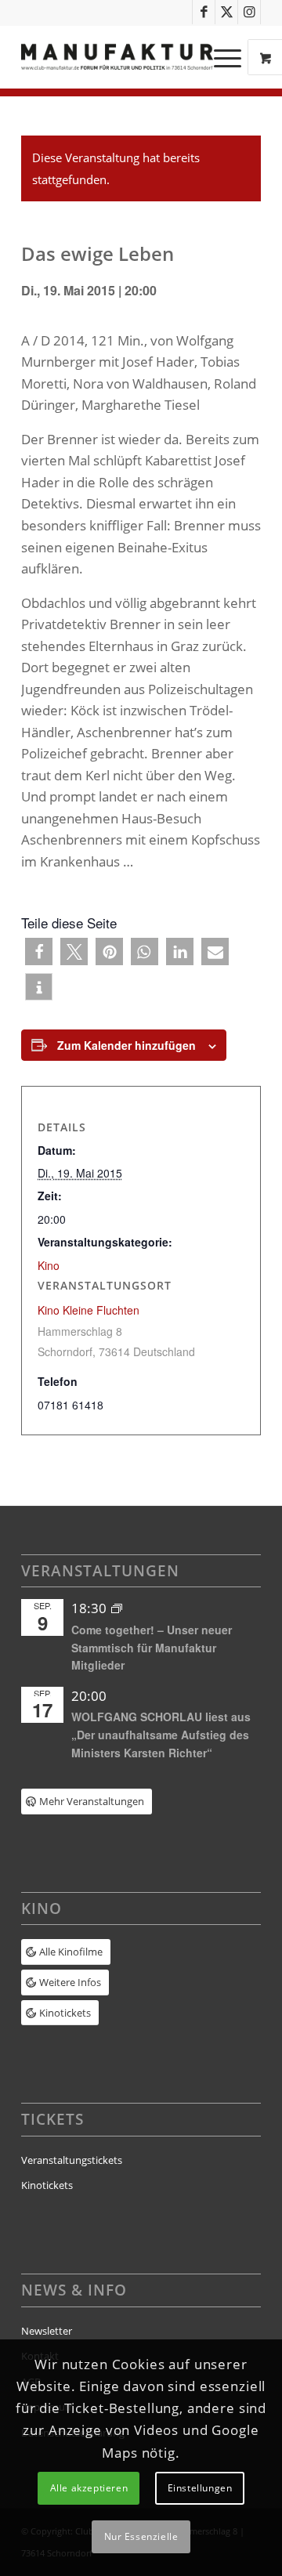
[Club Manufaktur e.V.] (117, 57)
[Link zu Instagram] (249, 12)
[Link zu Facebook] (204, 12)
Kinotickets (47, 2185)
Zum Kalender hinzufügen (127, 1045)
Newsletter (47, 2331)
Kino (49, 1265)
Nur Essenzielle (141, 2536)
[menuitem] (230, 57)
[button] (39, 952)
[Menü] (220, 57)
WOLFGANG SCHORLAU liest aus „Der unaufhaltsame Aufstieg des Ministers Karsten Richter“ (161, 1734)
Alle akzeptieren (89, 2488)
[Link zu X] (226, 12)
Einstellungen (200, 2488)
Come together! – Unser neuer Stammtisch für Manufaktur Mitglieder (152, 1647)
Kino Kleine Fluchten (89, 1310)
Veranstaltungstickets (72, 2160)
